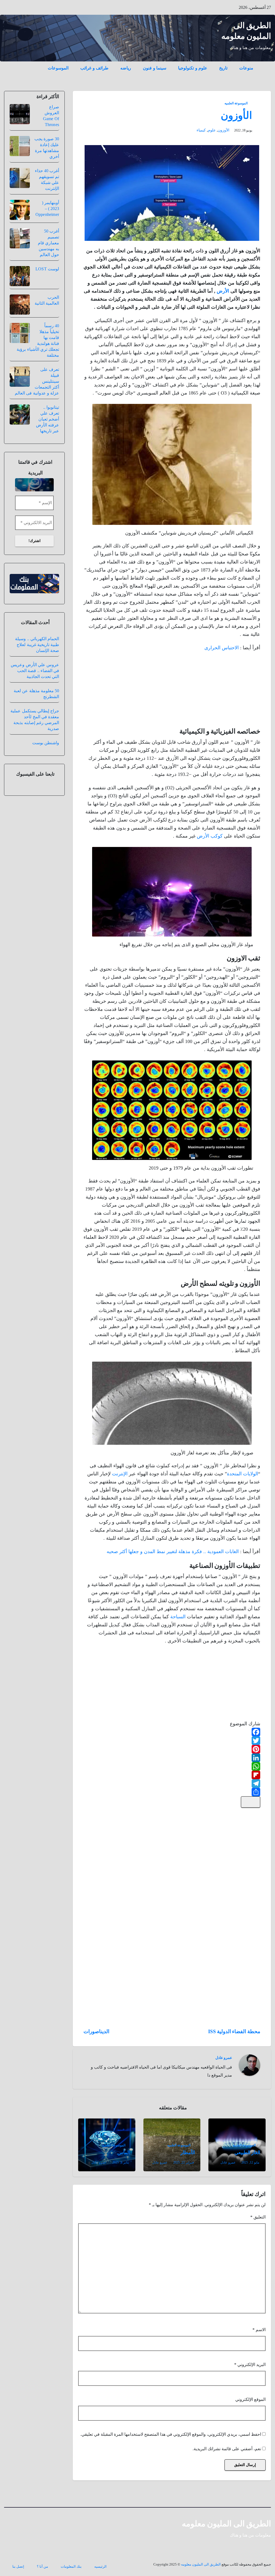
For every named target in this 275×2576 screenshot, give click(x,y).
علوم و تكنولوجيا (193, 68)
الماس (124, 2153)
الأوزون (236, 115)
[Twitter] (172, 1741)
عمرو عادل (224, 2058)
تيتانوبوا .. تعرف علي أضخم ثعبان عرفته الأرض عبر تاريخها (48, 419)
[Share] (172, 1792)
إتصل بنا (18, 2566)
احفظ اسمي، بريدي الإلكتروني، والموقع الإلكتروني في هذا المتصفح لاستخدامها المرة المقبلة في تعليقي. (171, 2434)
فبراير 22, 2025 (184, 2162)
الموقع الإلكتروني (250, 2399)
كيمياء (201, 130)
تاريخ (223, 68)
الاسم (259, 2330)
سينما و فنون (155, 68)
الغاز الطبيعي (247, 2153)
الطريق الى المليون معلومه (227, 2524)
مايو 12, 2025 (250, 2162)
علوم (212, 130)
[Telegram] (172, 1783)
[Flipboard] (172, 1775)
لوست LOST (47, 269)
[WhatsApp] (172, 1766)
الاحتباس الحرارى (222, 648)
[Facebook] (172, 1732)
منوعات (246, 68)
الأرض (223, 291)
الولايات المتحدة (243, 1474)
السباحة (178, 1617)
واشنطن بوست (46, 743)
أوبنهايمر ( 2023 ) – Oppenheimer (47, 209)
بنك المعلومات (71, 2566)
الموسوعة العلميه (236, 103)
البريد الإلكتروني (250, 2365)
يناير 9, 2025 (121, 2162)
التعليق (258, 2217)
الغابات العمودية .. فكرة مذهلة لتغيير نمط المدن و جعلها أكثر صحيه (173, 1552)
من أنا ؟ (42, 2566)
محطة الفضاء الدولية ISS (234, 2031)
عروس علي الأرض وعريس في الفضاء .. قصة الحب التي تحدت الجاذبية (35, 671)
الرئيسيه (100, 2566)
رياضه (126, 68)
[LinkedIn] (172, 1758)
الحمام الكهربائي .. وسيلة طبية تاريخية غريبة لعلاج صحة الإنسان (37, 645)
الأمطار (188, 2153)
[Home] (265, 64)
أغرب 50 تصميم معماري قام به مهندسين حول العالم (48, 243)
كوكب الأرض (210, 836)
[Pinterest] (172, 1749)
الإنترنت (120, 1474)
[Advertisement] (220, 691)
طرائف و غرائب (94, 68)
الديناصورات (96, 2031)
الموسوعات (58, 68)
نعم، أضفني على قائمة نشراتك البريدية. (227, 2449)
